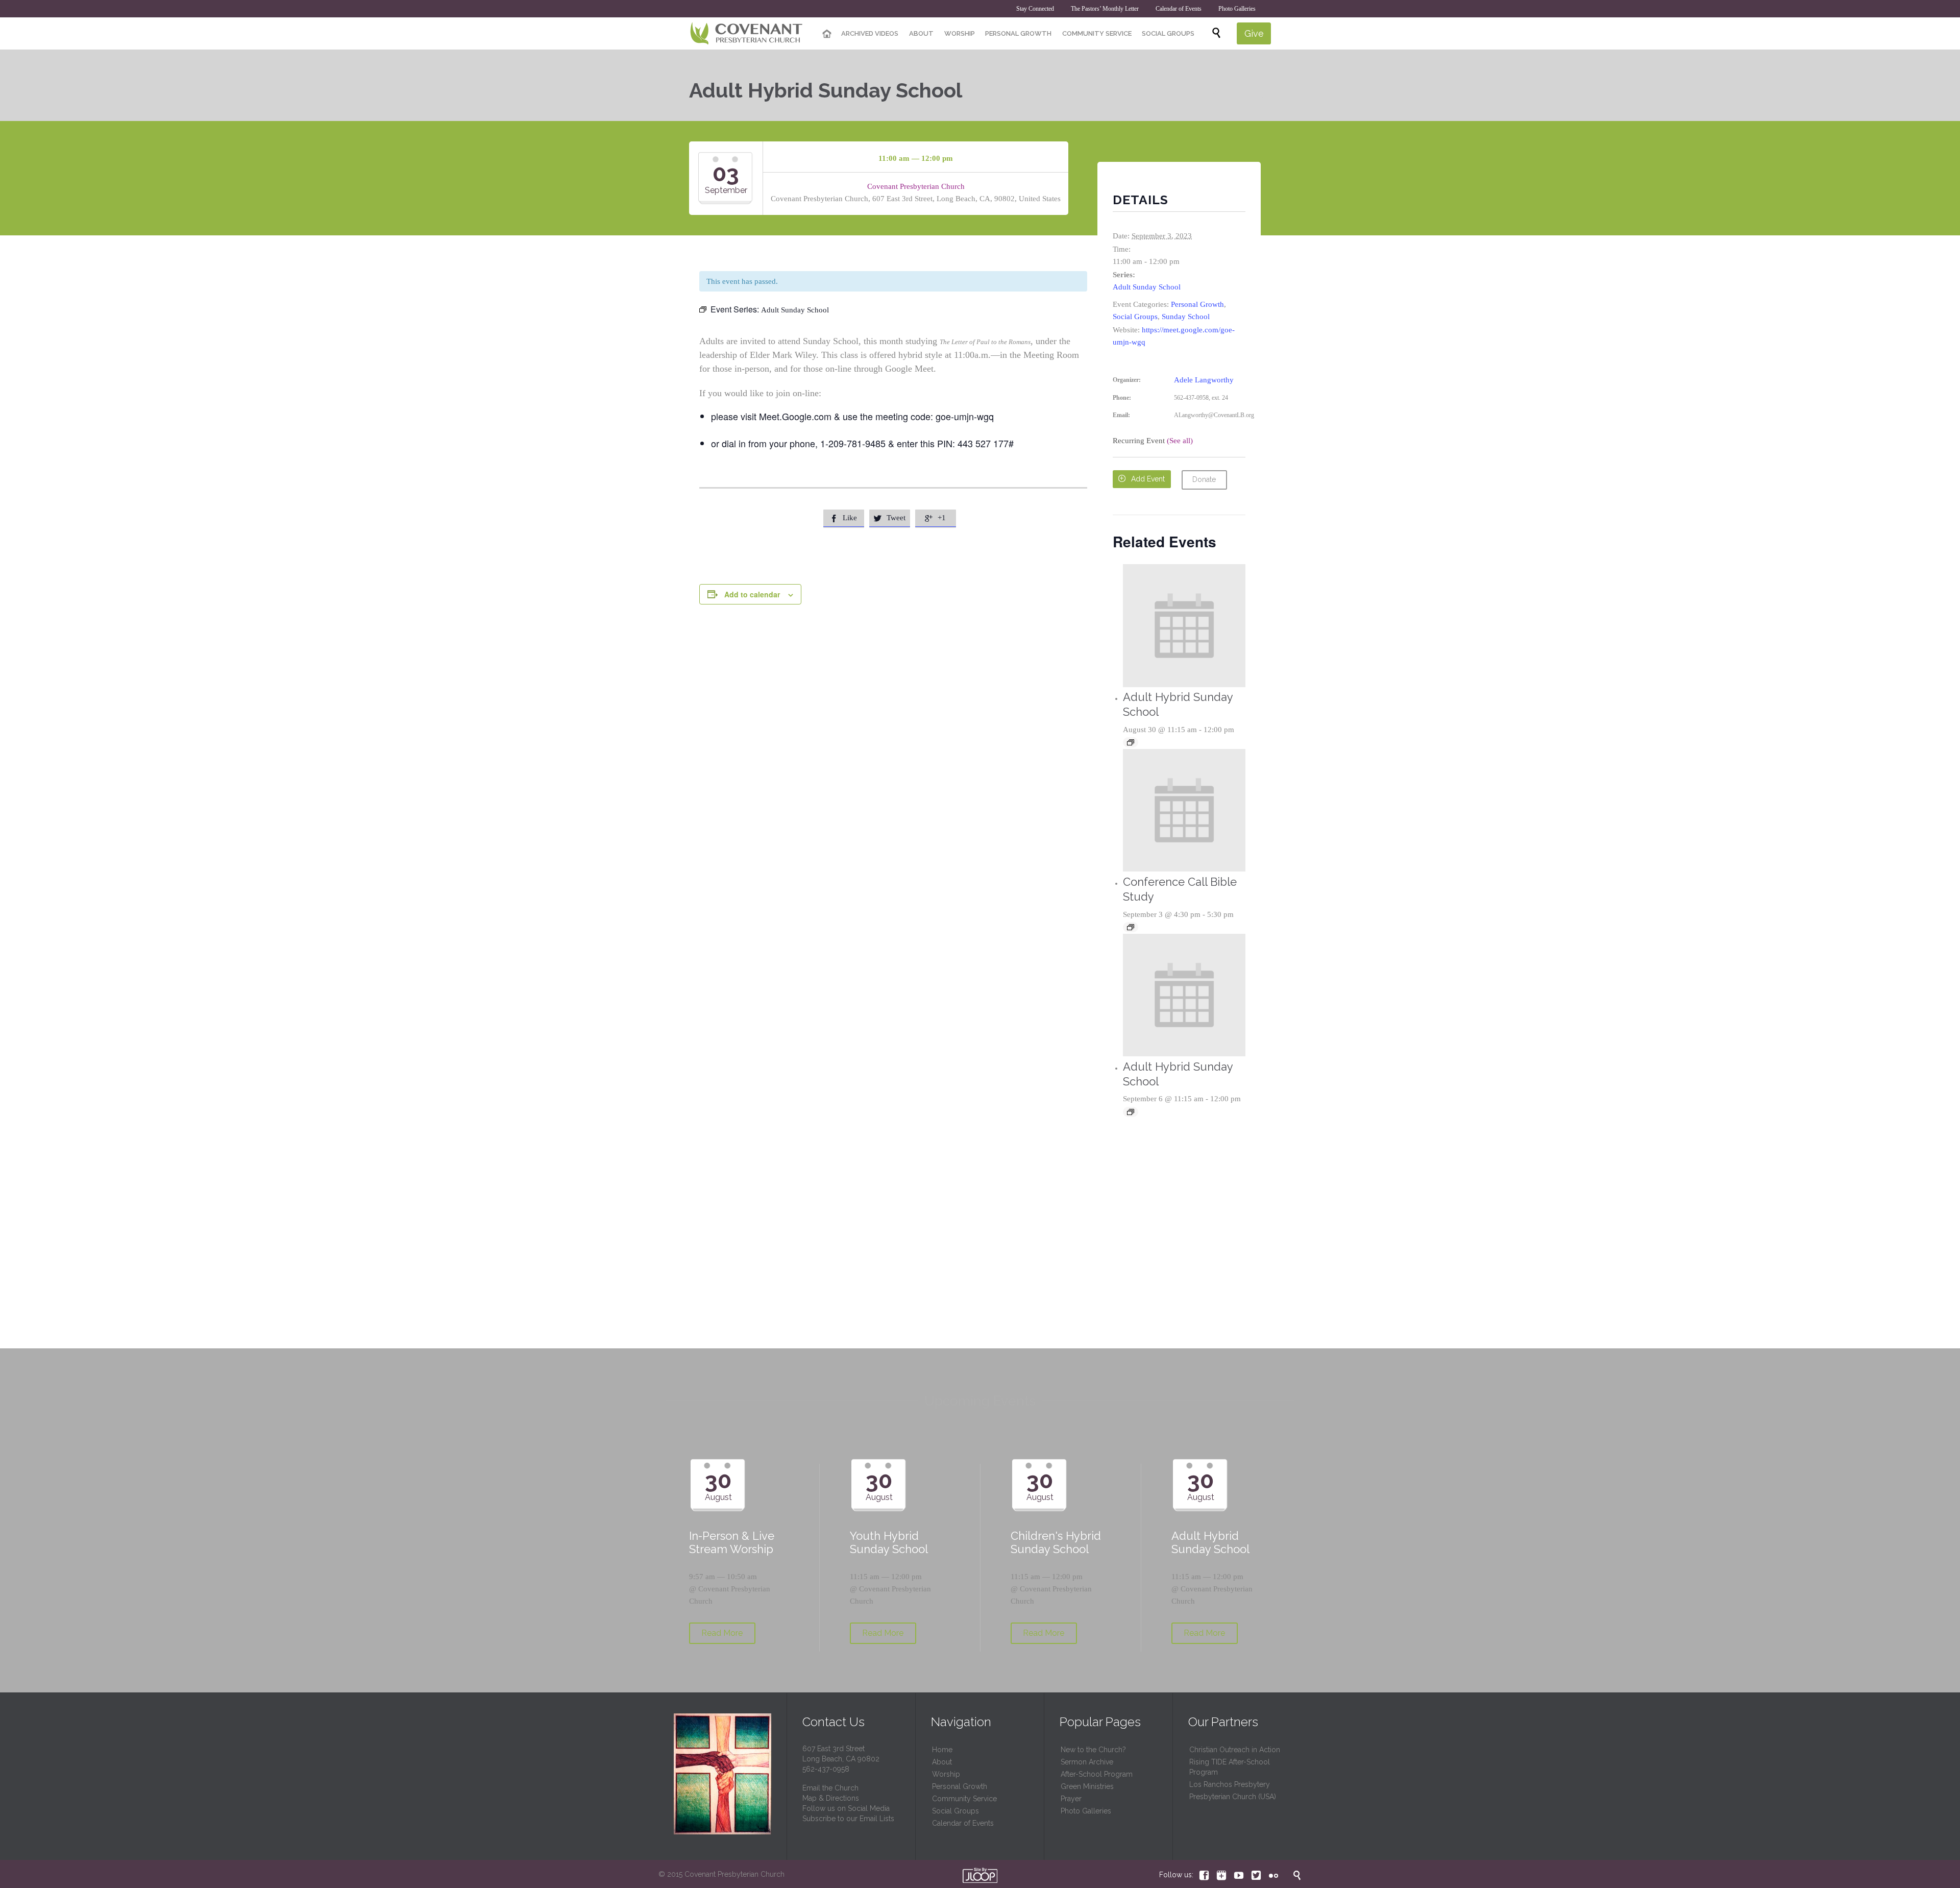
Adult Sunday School (1147, 287)
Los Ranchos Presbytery (1230, 1784)
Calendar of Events (963, 1823)
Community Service (964, 1799)
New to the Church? (1093, 1750)
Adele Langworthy (1204, 380)
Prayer (1071, 1799)
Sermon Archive (1087, 1762)
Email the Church (830, 1788)
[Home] (827, 34)
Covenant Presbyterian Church (916, 186)
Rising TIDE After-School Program (1230, 1767)
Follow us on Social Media (846, 1808)
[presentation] (1184, 626)
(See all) (1180, 441)
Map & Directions (831, 1798)
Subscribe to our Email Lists (848, 1819)
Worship (946, 1774)
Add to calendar (752, 594)
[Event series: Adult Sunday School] (1131, 742)
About (942, 1762)
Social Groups (1135, 317)
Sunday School (1186, 317)
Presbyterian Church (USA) (1233, 1797)
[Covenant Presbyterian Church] (746, 34)
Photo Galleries (1086, 1811)
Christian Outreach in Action (1235, 1750)
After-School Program (1097, 1774)
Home (942, 1750)
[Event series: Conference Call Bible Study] (1131, 927)
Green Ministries (1087, 1786)
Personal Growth (1197, 304)
